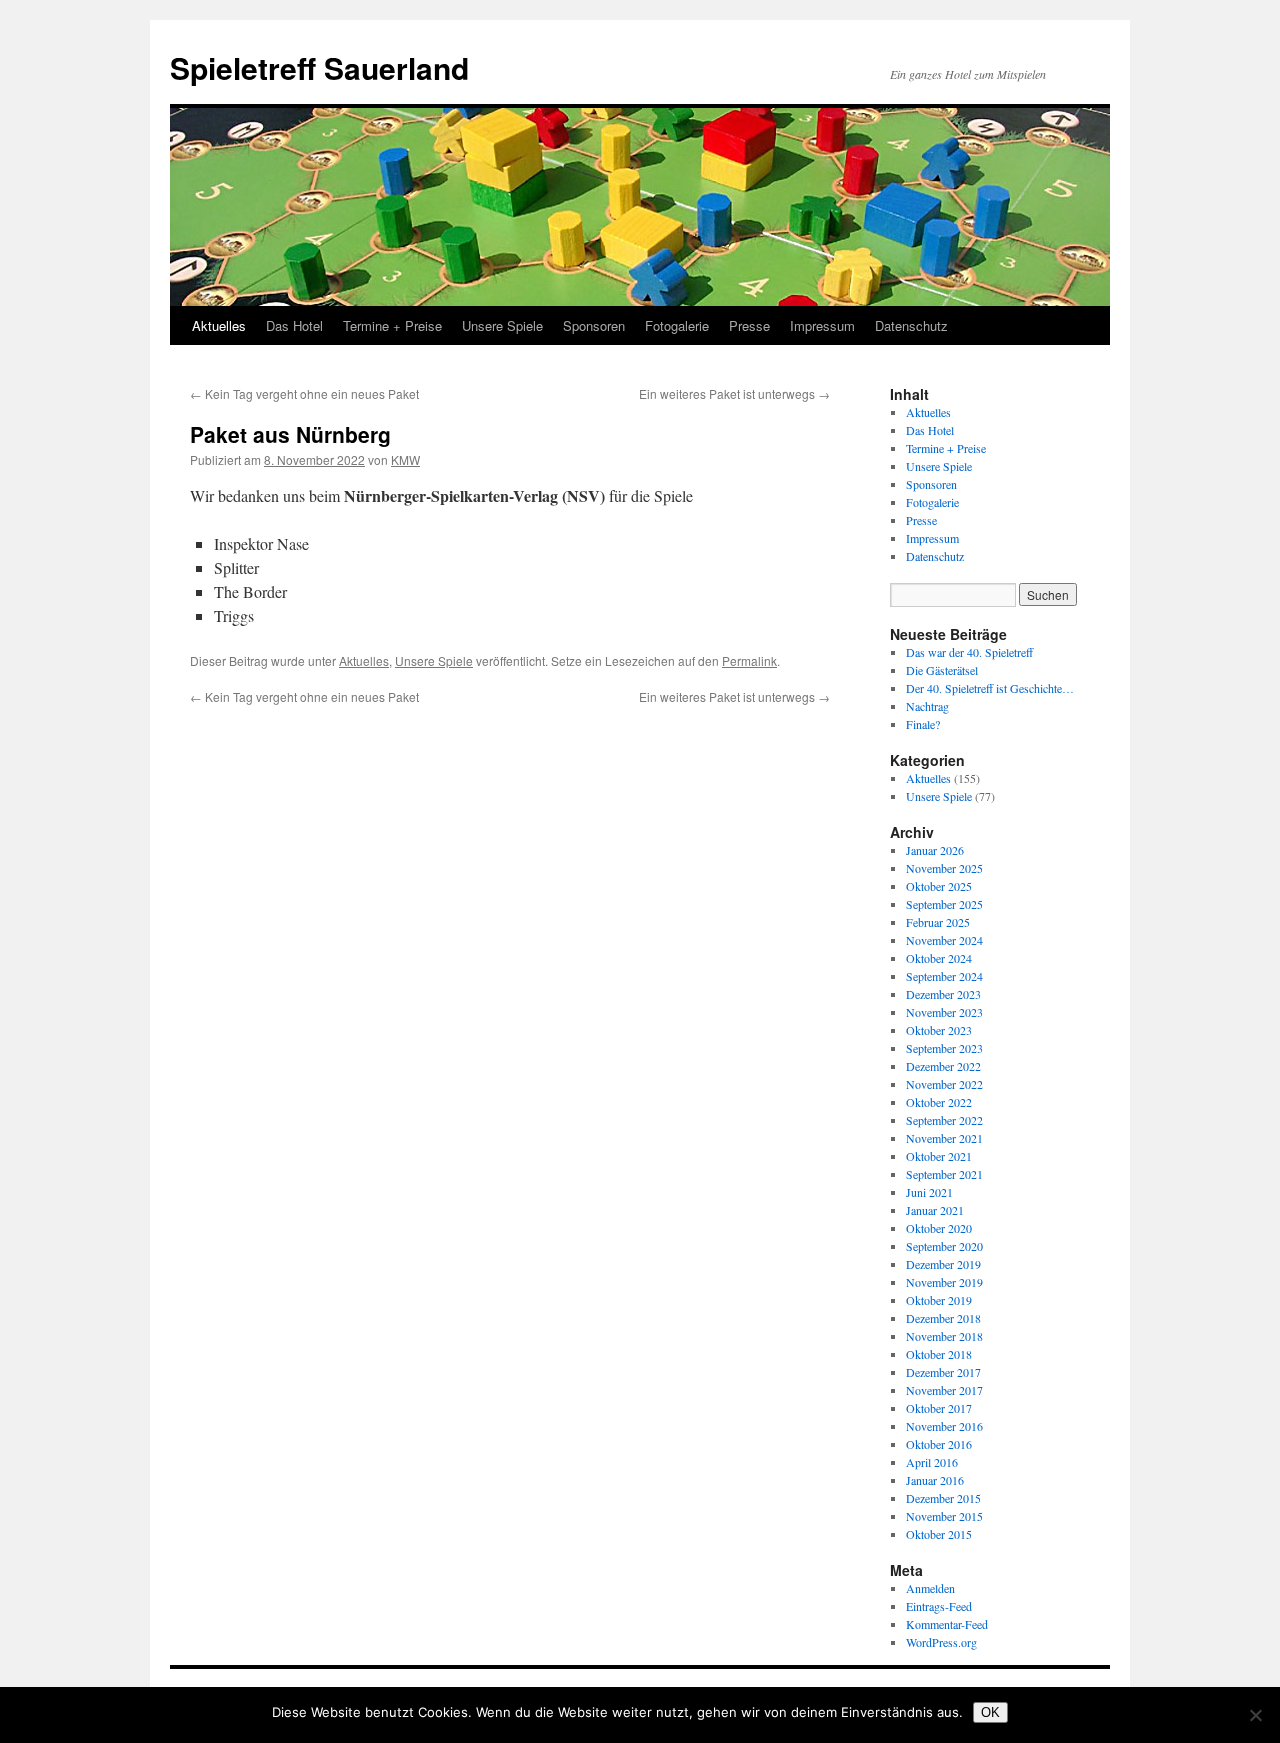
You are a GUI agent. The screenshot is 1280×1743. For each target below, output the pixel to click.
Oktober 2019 (939, 1300)
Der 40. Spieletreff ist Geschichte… (990, 688)
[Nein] (1255, 1715)
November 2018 (944, 1336)
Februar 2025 (938, 922)
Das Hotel (294, 325)
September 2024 (944, 976)
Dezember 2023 (943, 994)
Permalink (749, 660)
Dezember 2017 (943, 1372)
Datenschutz (911, 325)
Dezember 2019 (943, 1264)
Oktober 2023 (939, 1030)
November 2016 (944, 1426)
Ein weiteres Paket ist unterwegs (734, 393)
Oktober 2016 (939, 1444)
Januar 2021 (935, 1210)
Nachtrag (927, 706)
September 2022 (944, 1120)
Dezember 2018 (943, 1318)
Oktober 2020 (939, 1228)
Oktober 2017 (939, 1408)
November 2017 (944, 1390)
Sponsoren (594, 325)
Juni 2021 (929, 1192)
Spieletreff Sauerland (319, 67)
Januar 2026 (935, 850)
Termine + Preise (392, 325)
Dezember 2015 (943, 1498)
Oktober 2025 (939, 886)
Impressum (822, 325)
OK (990, 1712)
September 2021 (944, 1174)
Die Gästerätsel (942, 670)
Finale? (923, 724)
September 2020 (944, 1246)
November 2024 (944, 940)
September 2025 (944, 904)
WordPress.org (941, 1642)
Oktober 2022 (939, 1102)
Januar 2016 (935, 1480)
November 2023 (944, 1012)
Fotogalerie (677, 325)
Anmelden (930, 1588)
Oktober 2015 (939, 1534)
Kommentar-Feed (947, 1624)
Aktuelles (219, 325)
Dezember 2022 (943, 1066)
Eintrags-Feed (939, 1606)
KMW (405, 459)
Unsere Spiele (502, 325)
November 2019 (944, 1282)
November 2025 (944, 868)
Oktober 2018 (939, 1354)
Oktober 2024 (939, 958)
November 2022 (944, 1084)
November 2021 (944, 1138)
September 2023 (944, 1048)
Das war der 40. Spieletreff (969, 652)
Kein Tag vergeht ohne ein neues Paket (304, 393)
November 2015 (944, 1516)
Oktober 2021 (939, 1156)
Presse (749, 325)
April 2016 (932, 1462)
